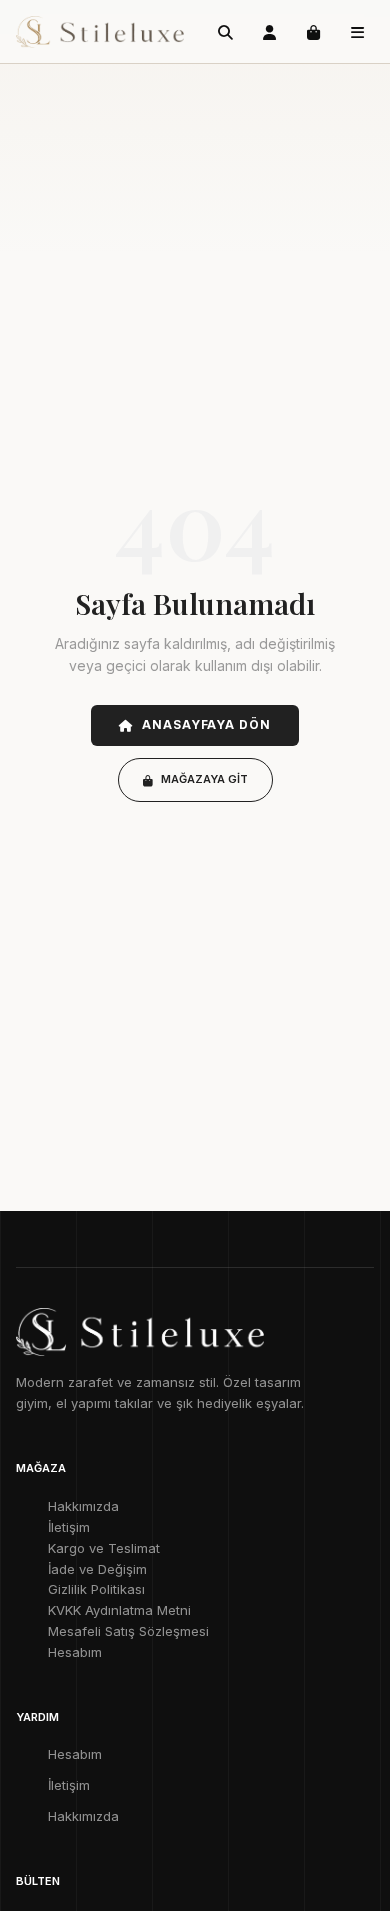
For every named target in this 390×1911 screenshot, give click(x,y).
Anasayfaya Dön (206, 724)
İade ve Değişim (97, 1569)
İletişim (69, 1527)
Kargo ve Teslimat (104, 1548)
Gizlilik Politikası (96, 1589)
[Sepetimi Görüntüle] (313, 32)
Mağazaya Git (204, 779)
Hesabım (75, 1652)
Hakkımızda (83, 1506)
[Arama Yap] (225, 32)
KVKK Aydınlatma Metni (119, 1610)
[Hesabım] (269, 32)
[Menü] (357, 32)
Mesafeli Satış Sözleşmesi (128, 1631)
